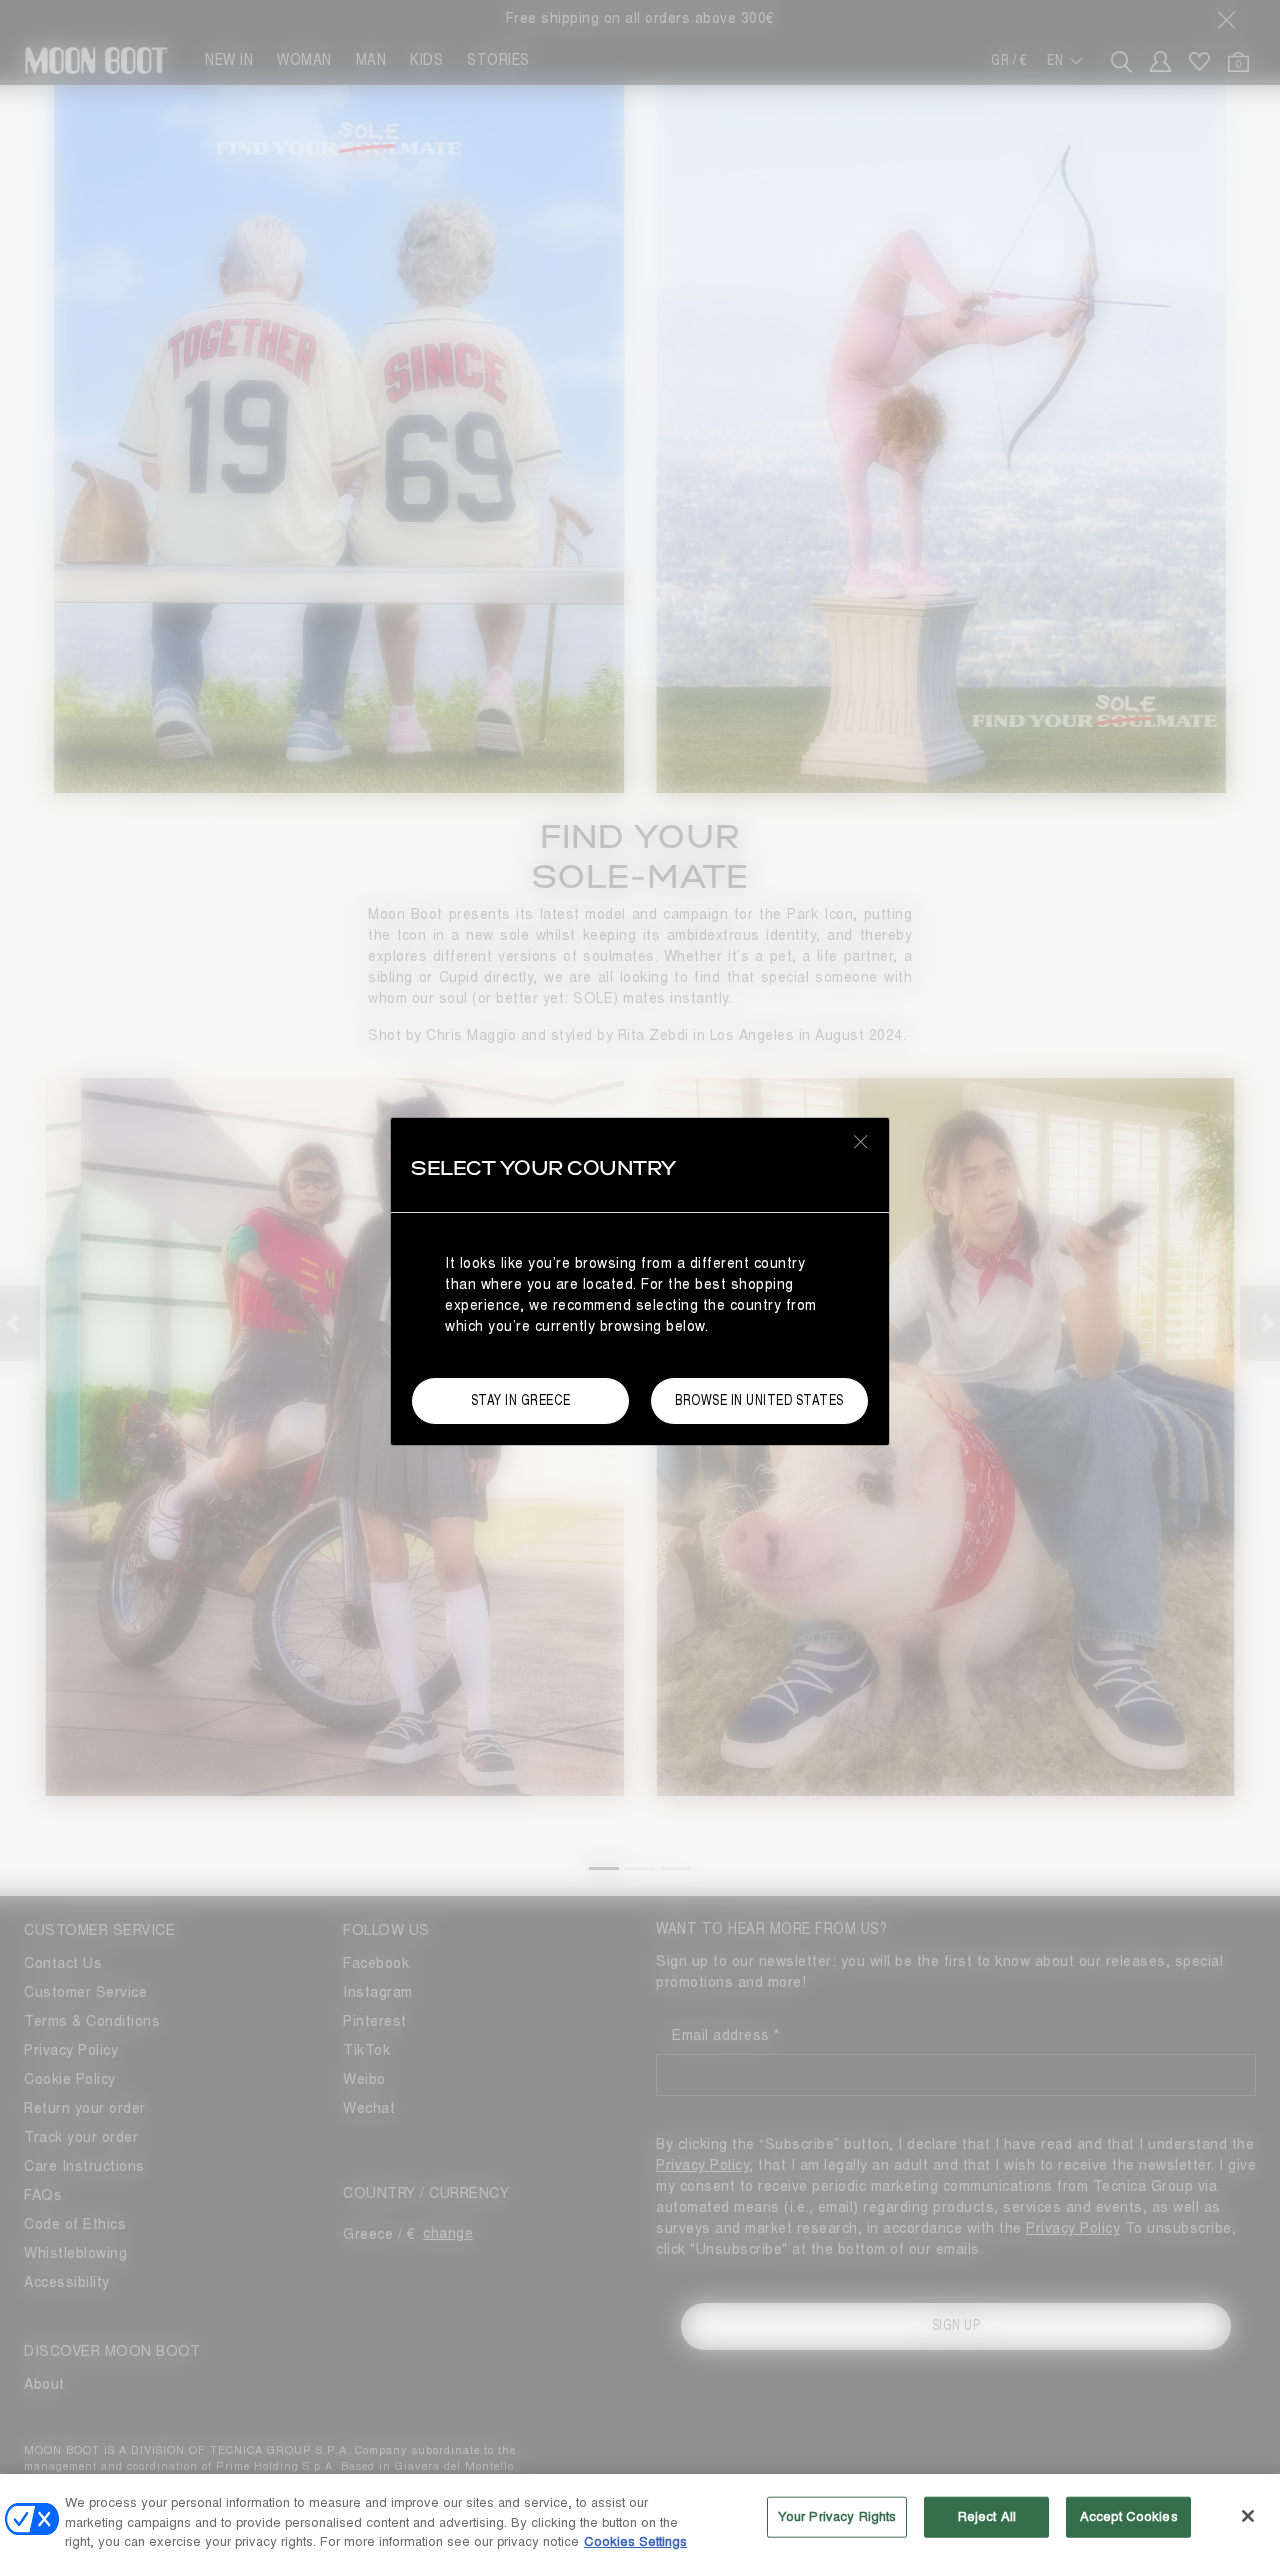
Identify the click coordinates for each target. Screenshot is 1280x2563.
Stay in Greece (521, 1400)
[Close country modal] (861, 1141)
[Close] (1248, 2516)
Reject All (987, 2516)
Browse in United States (759, 1400)
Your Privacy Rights (837, 2516)
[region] (640, 2518)
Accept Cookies (1129, 2516)
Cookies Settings (635, 2542)
